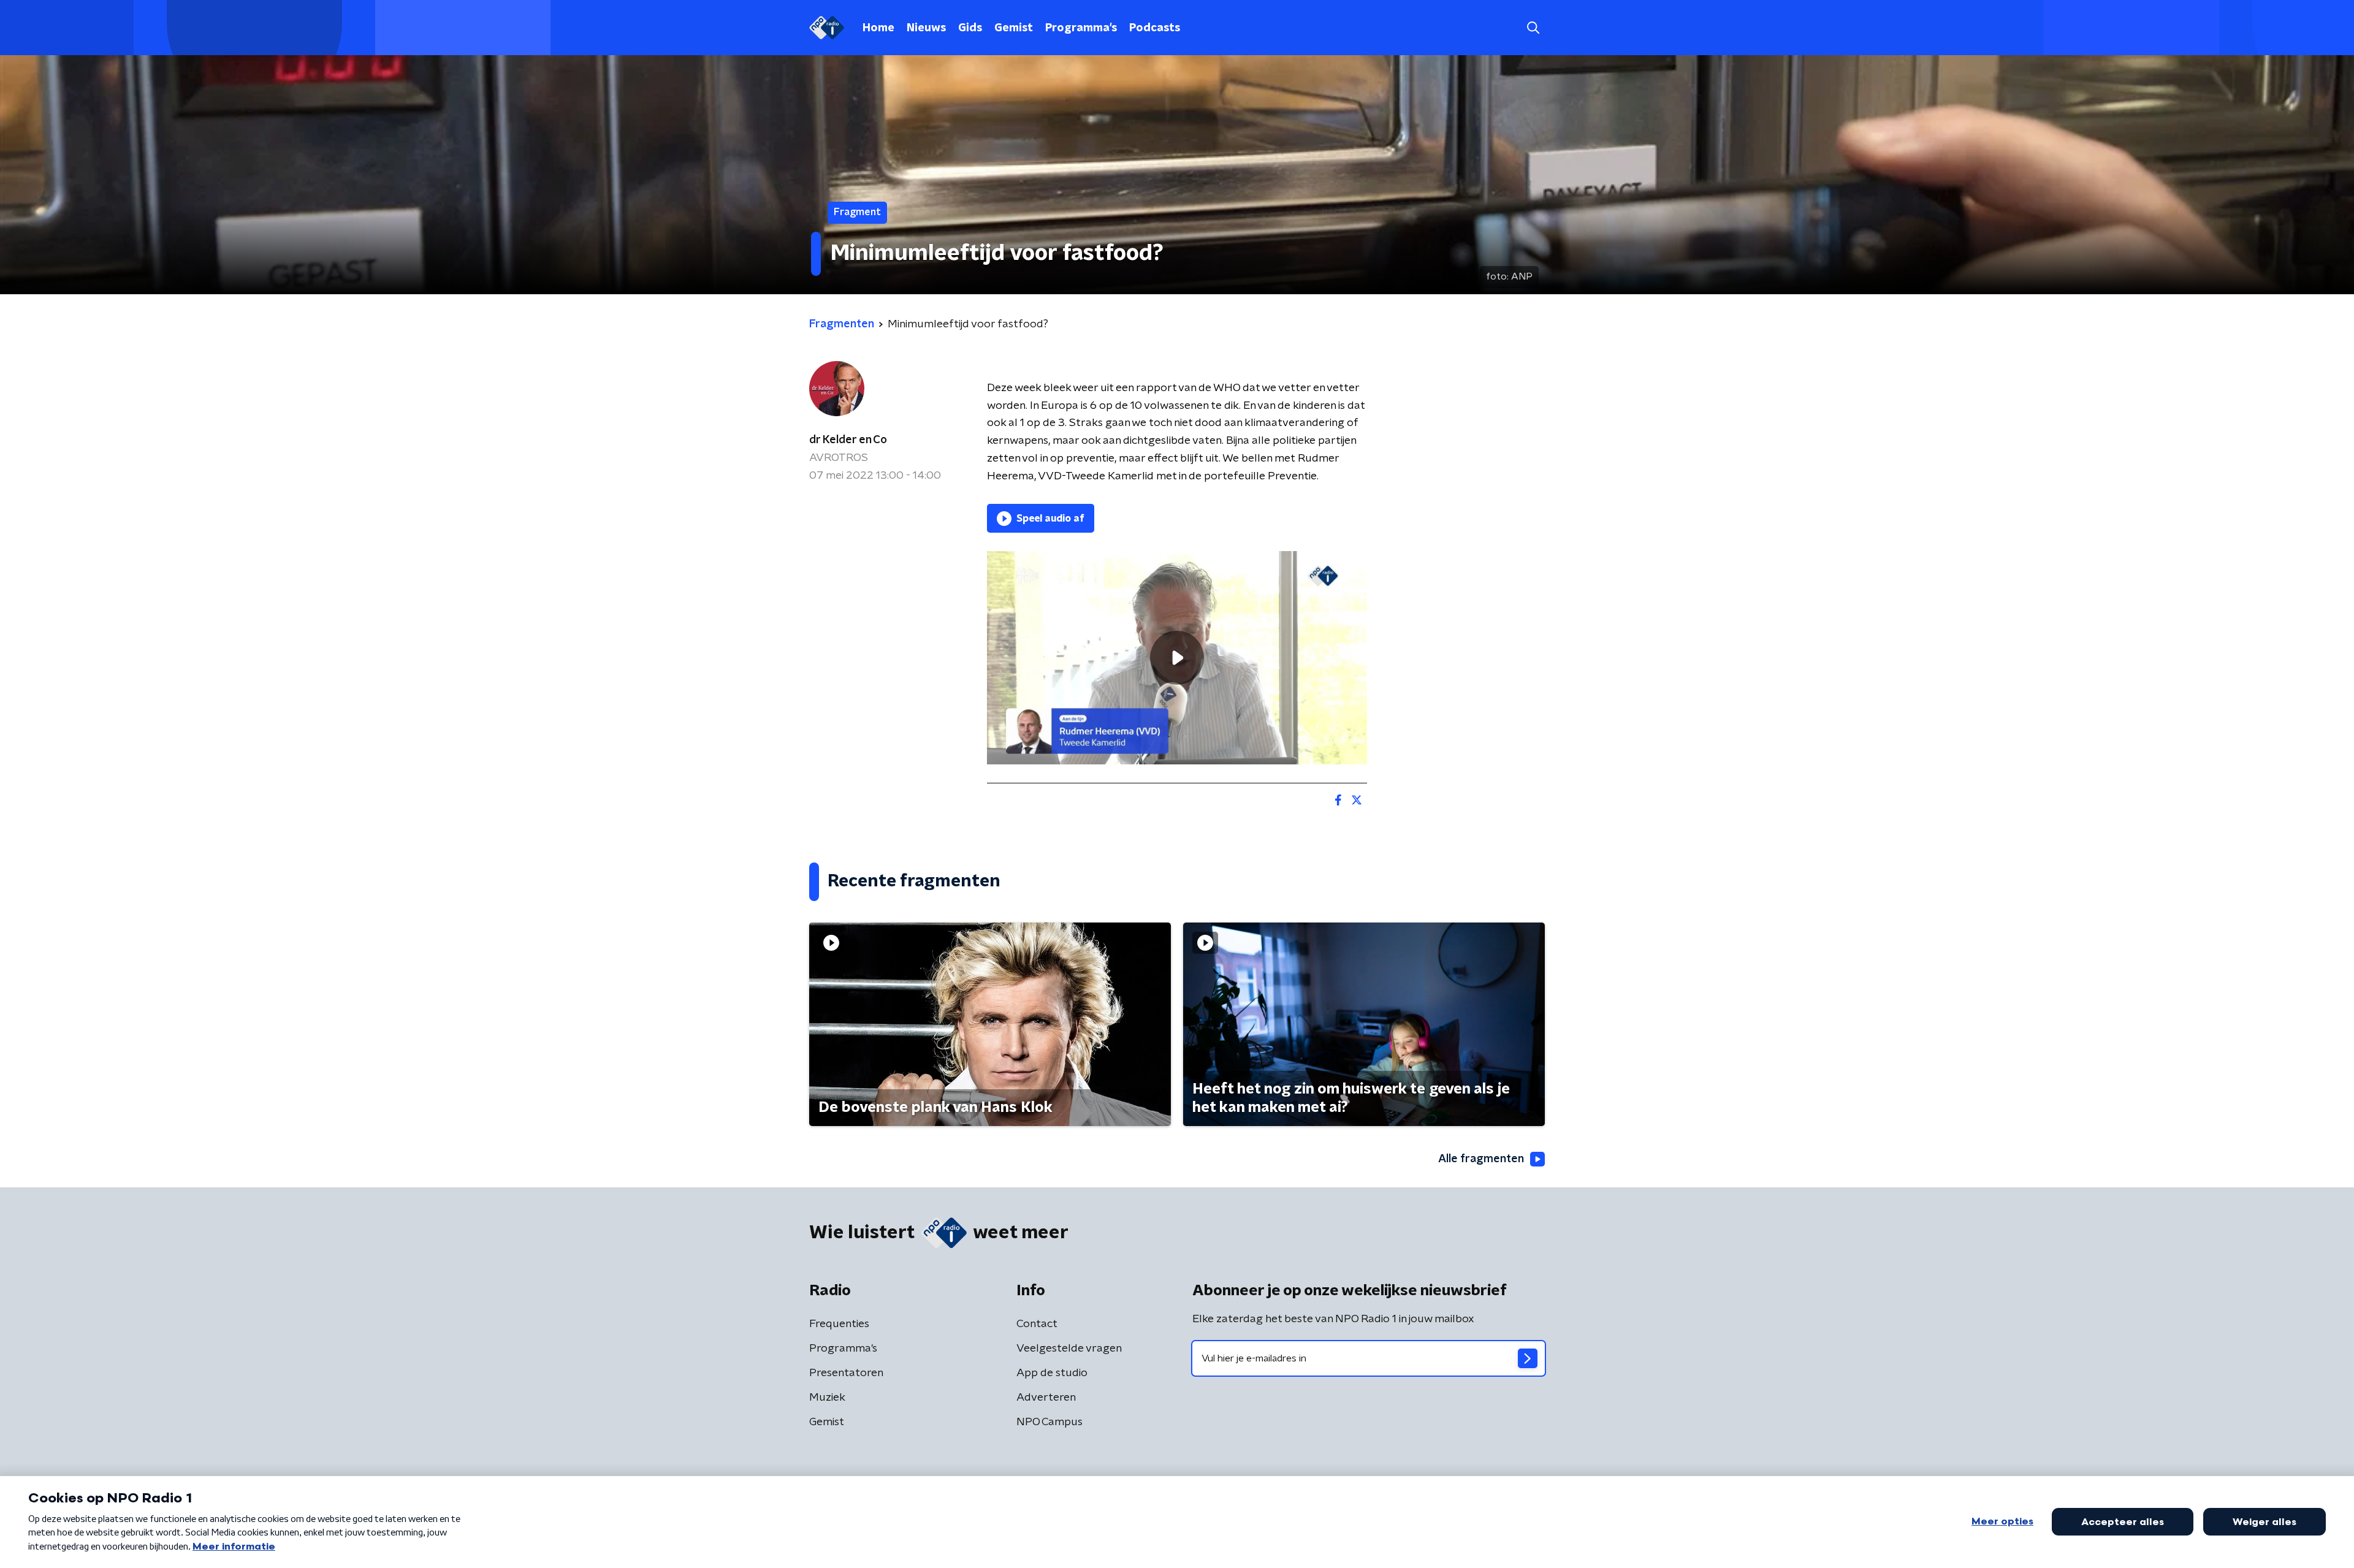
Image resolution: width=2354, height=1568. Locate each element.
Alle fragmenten (1481, 1159)
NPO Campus (1049, 1422)
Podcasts (1155, 28)
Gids (970, 28)
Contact (1037, 1324)
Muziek (827, 1398)
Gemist (1014, 28)
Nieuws (926, 28)
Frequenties (839, 1324)
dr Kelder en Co (848, 440)
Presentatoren (846, 1373)
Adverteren (1046, 1398)
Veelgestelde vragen (1069, 1349)
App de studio (1052, 1373)
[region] (1177, 658)
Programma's (1081, 28)
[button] (1533, 28)
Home (878, 28)
